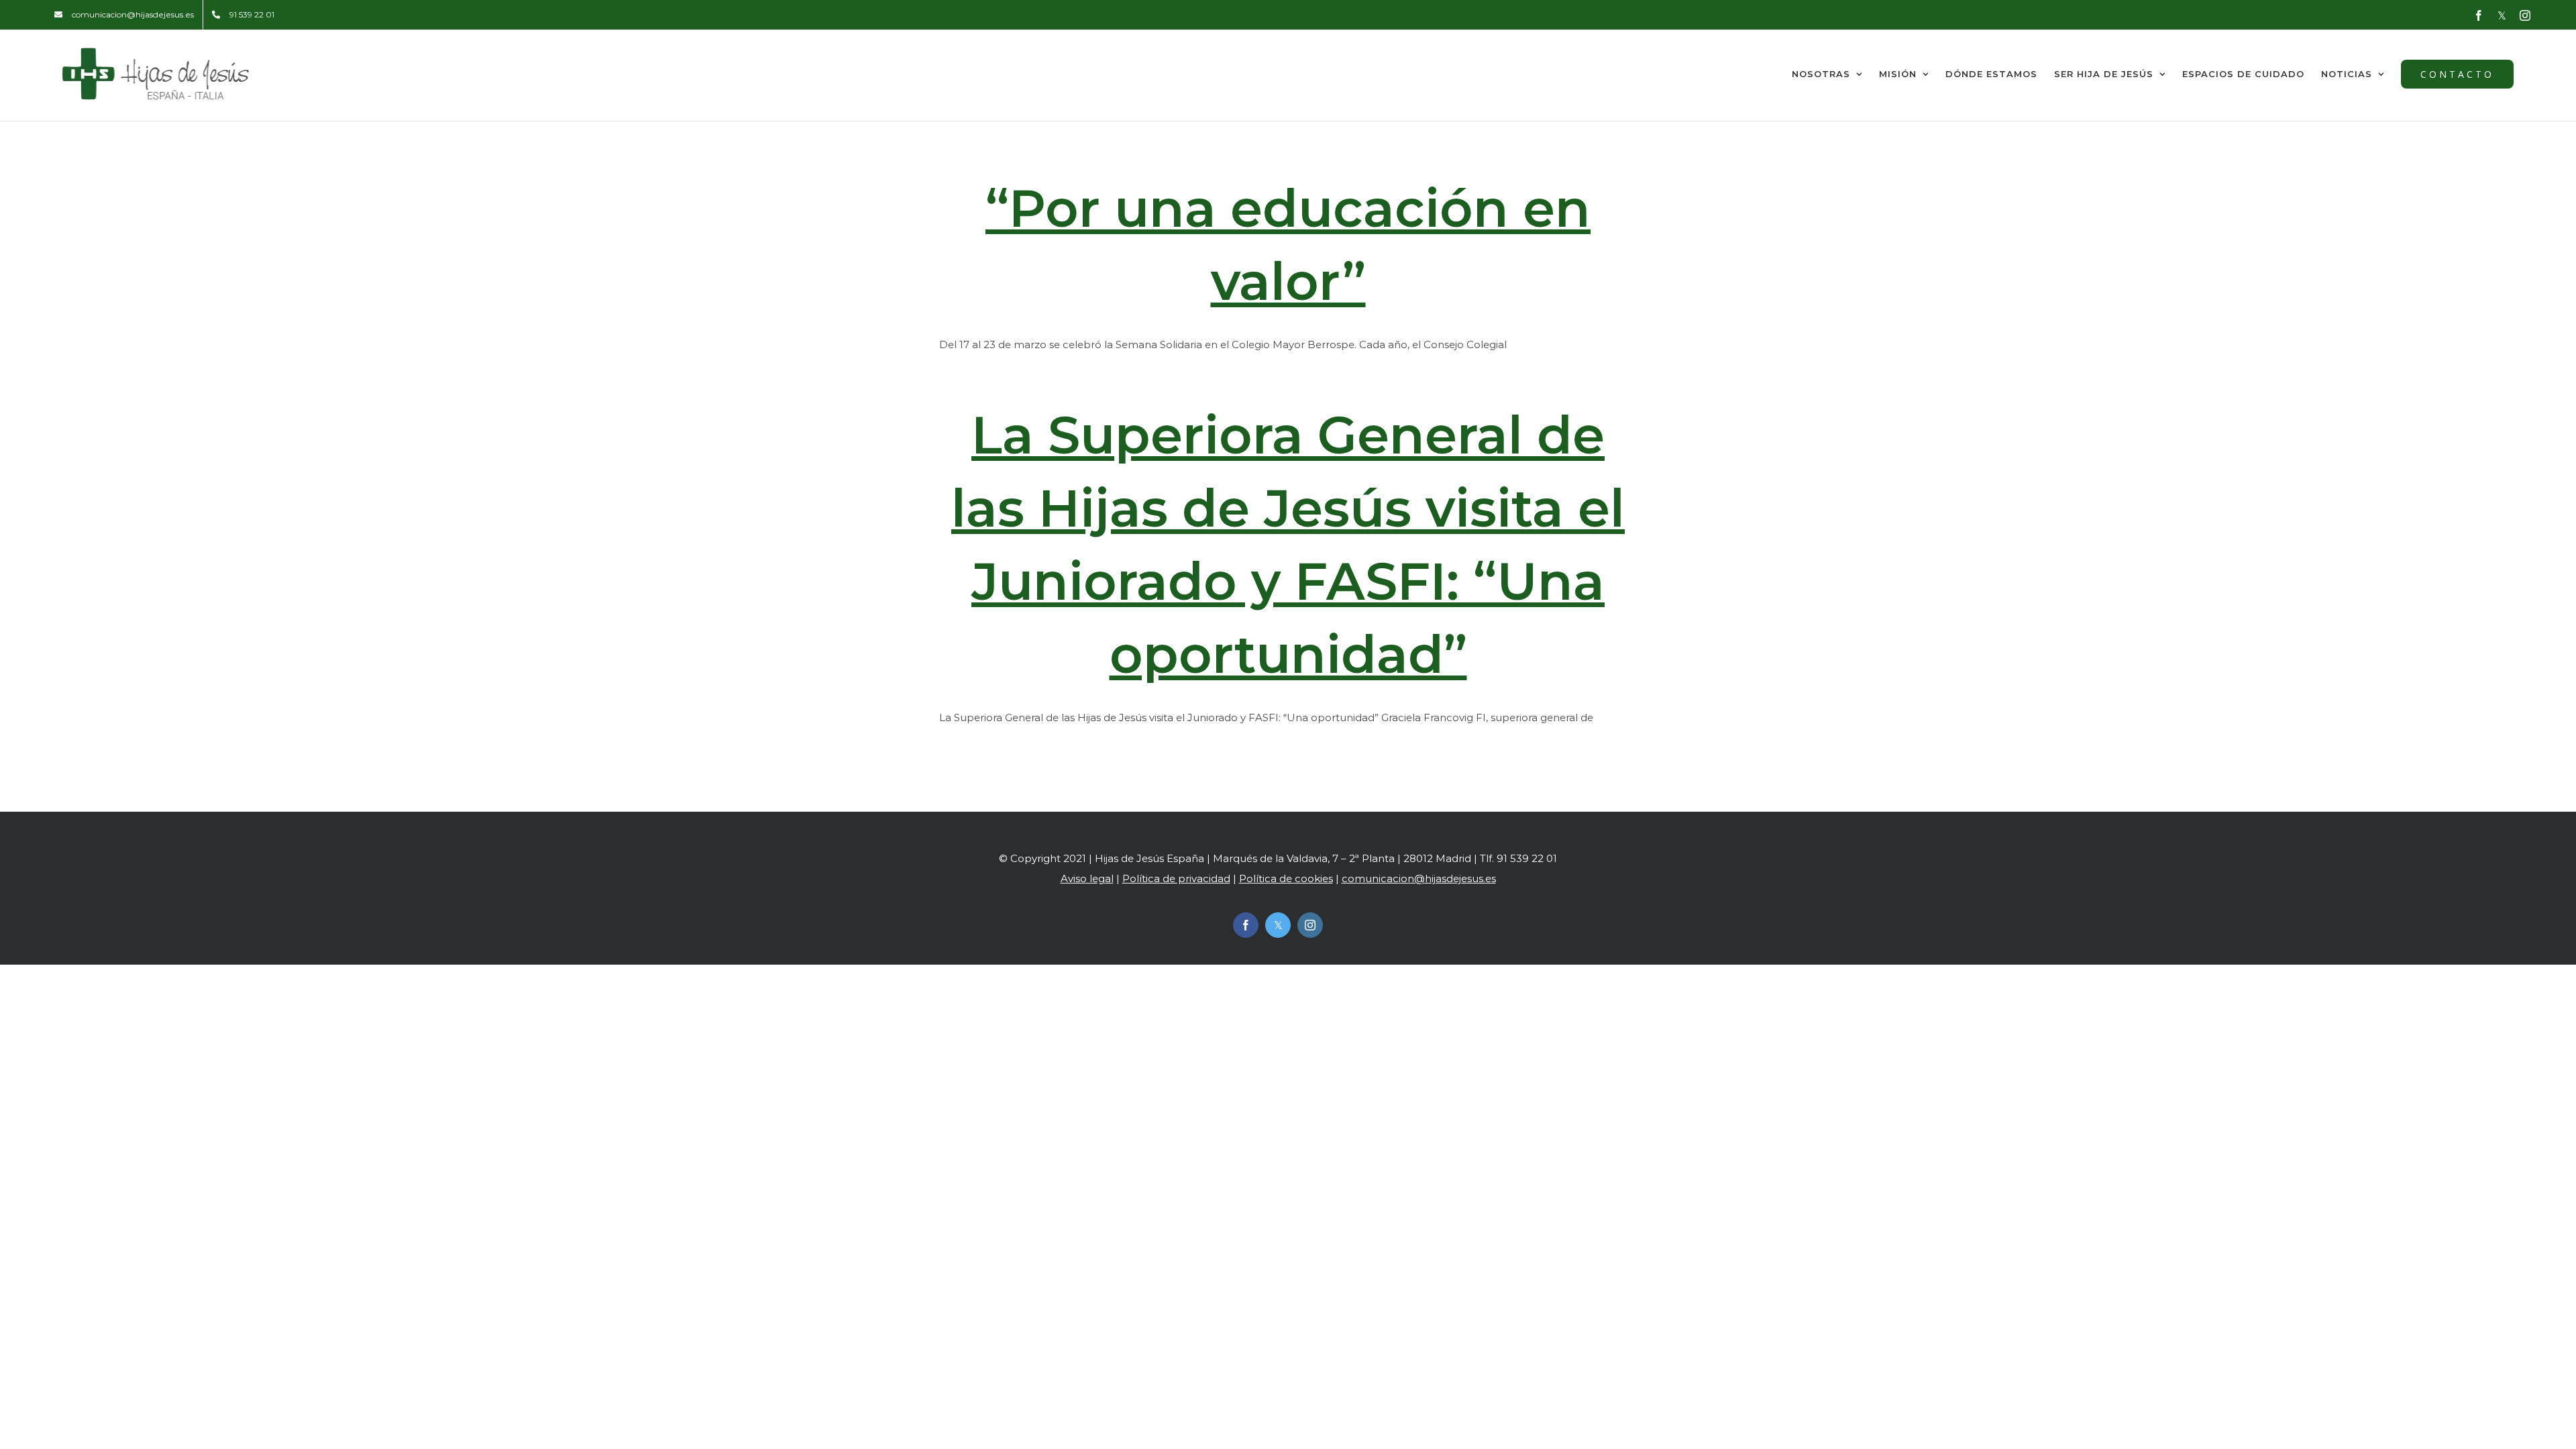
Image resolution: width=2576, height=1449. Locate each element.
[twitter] (1278, 925)
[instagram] (1310, 925)
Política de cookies (1286, 878)
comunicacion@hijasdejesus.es (1419, 878)
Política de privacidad (1176, 878)
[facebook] (1246, 925)
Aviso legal (1087, 878)
